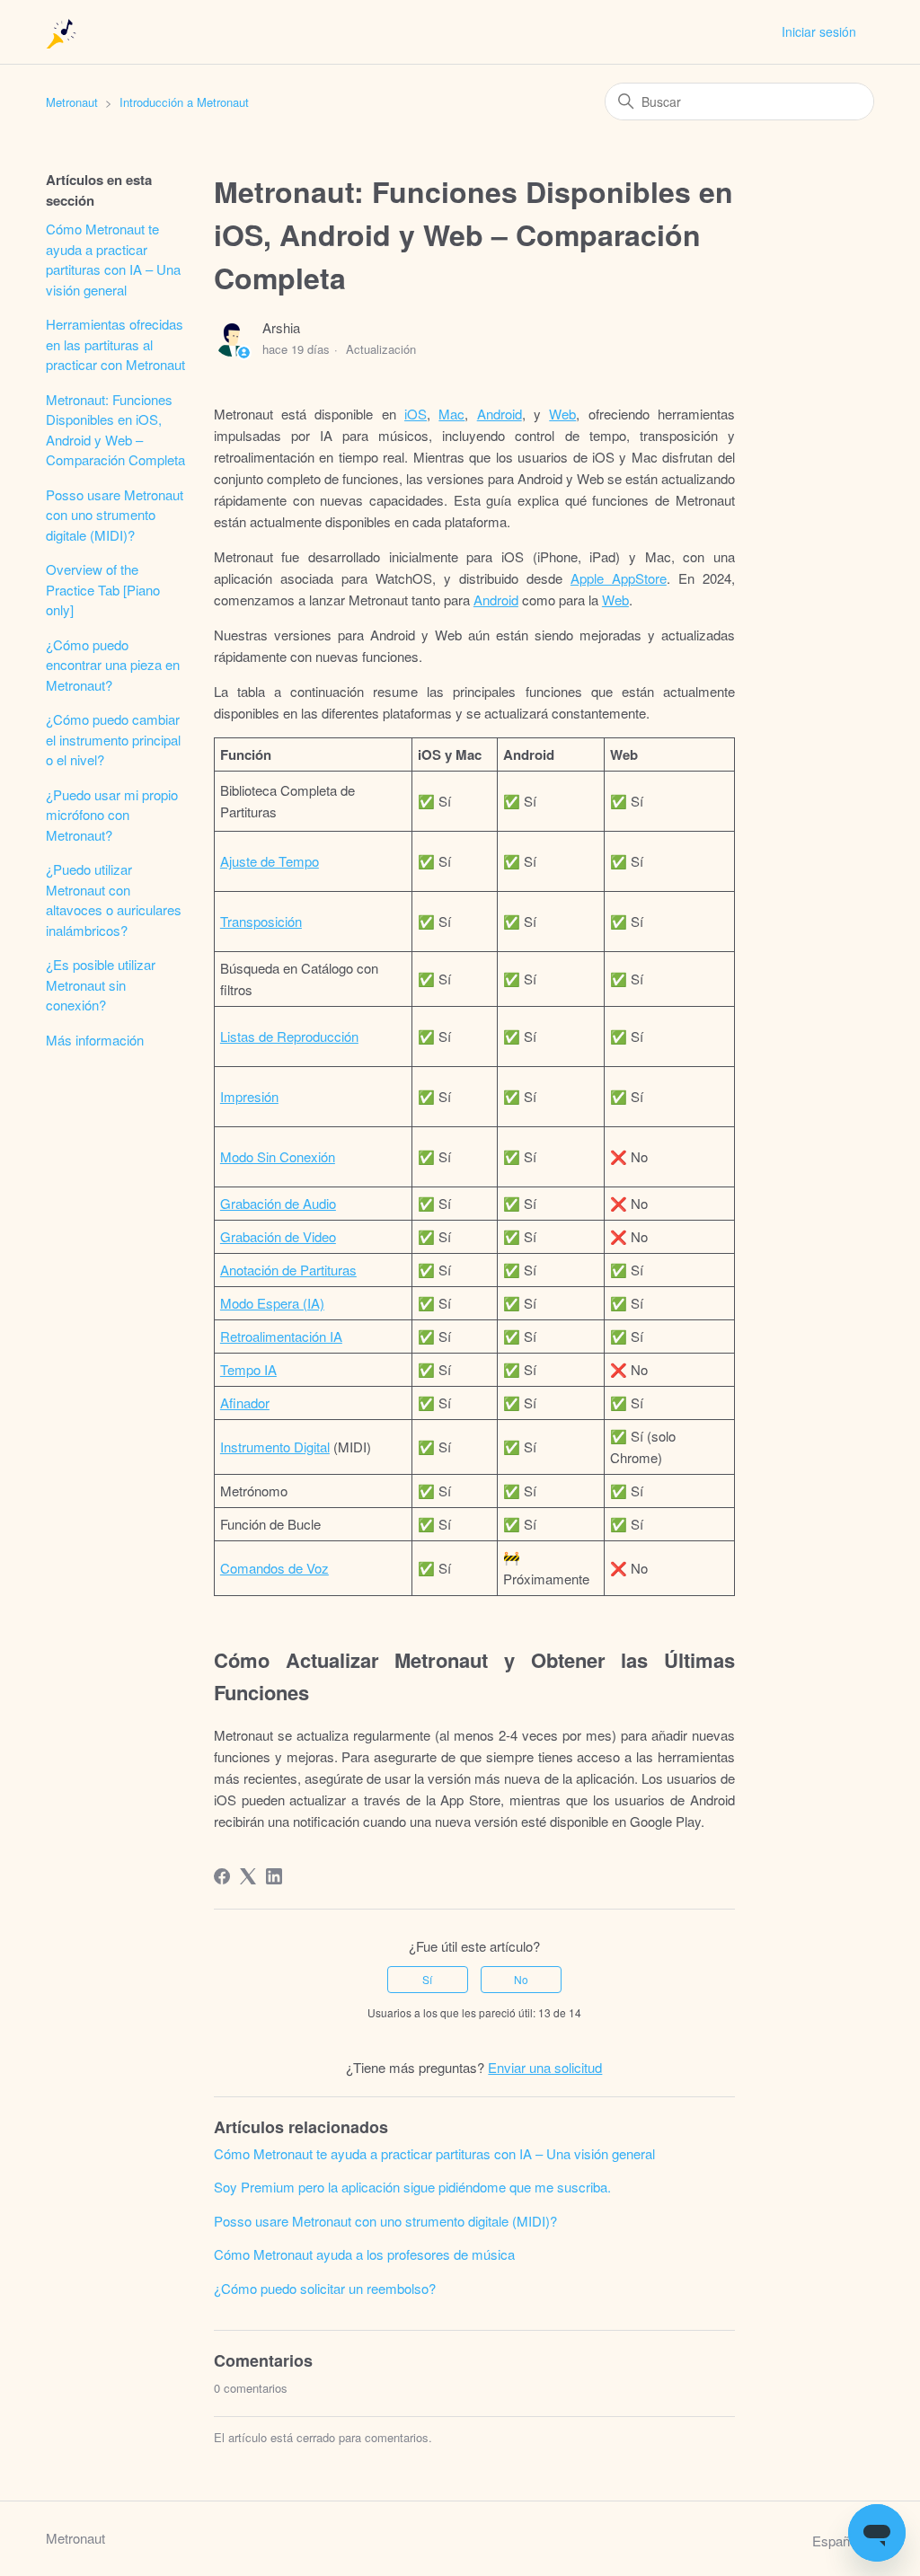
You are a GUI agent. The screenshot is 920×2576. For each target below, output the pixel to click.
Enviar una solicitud (545, 2067)
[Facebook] (222, 1876)
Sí (427, 1979)
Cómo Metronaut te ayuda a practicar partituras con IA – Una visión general (113, 259)
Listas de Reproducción (289, 1036)
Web (562, 414)
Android (500, 414)
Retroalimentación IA (281, 1336)
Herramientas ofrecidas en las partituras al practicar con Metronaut (115, 344)
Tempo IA (248, 1369)
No (521, 1979)
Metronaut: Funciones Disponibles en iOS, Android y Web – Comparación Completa (115, 430)
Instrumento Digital (275, 1447)
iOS (416, 414)
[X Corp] (248, 1876)
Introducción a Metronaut (184, 102)
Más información (95, 1040)
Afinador (245, 1403)
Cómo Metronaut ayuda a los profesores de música (364, 2254)
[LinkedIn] (274, 1876)
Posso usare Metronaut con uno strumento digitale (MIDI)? (115, 515)
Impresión (249, 1096)
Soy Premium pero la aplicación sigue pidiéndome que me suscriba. (412, 2187)
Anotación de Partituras (288, 1270)
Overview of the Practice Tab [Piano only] (103, 589)
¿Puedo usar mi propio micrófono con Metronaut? (112, 815)
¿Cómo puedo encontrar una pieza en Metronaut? (113, 665)
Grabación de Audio (278, 1203)
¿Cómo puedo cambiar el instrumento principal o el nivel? (113, 739)
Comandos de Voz (274, 1568)
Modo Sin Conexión (278, 1156)
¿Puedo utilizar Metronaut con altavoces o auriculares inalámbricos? (114, 900)
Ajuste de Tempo (270, 861)
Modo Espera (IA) (272, 1303)
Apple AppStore (619, 578)
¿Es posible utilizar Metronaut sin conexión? (101, 984)
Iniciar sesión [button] (819, 31)
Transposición (261, 921)
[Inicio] (62, 32)
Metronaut (72, 102)
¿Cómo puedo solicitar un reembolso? (325, 2288)
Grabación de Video (278, 1236)
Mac (451, 414)
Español (838, 2541)
